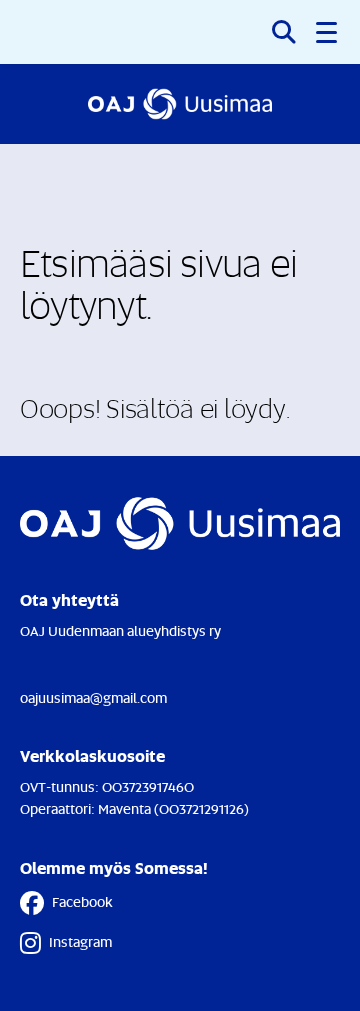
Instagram (80, 941)
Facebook (82, 901)
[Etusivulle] (179, 104)
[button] (328, 32)
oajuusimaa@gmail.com (93, 697)
